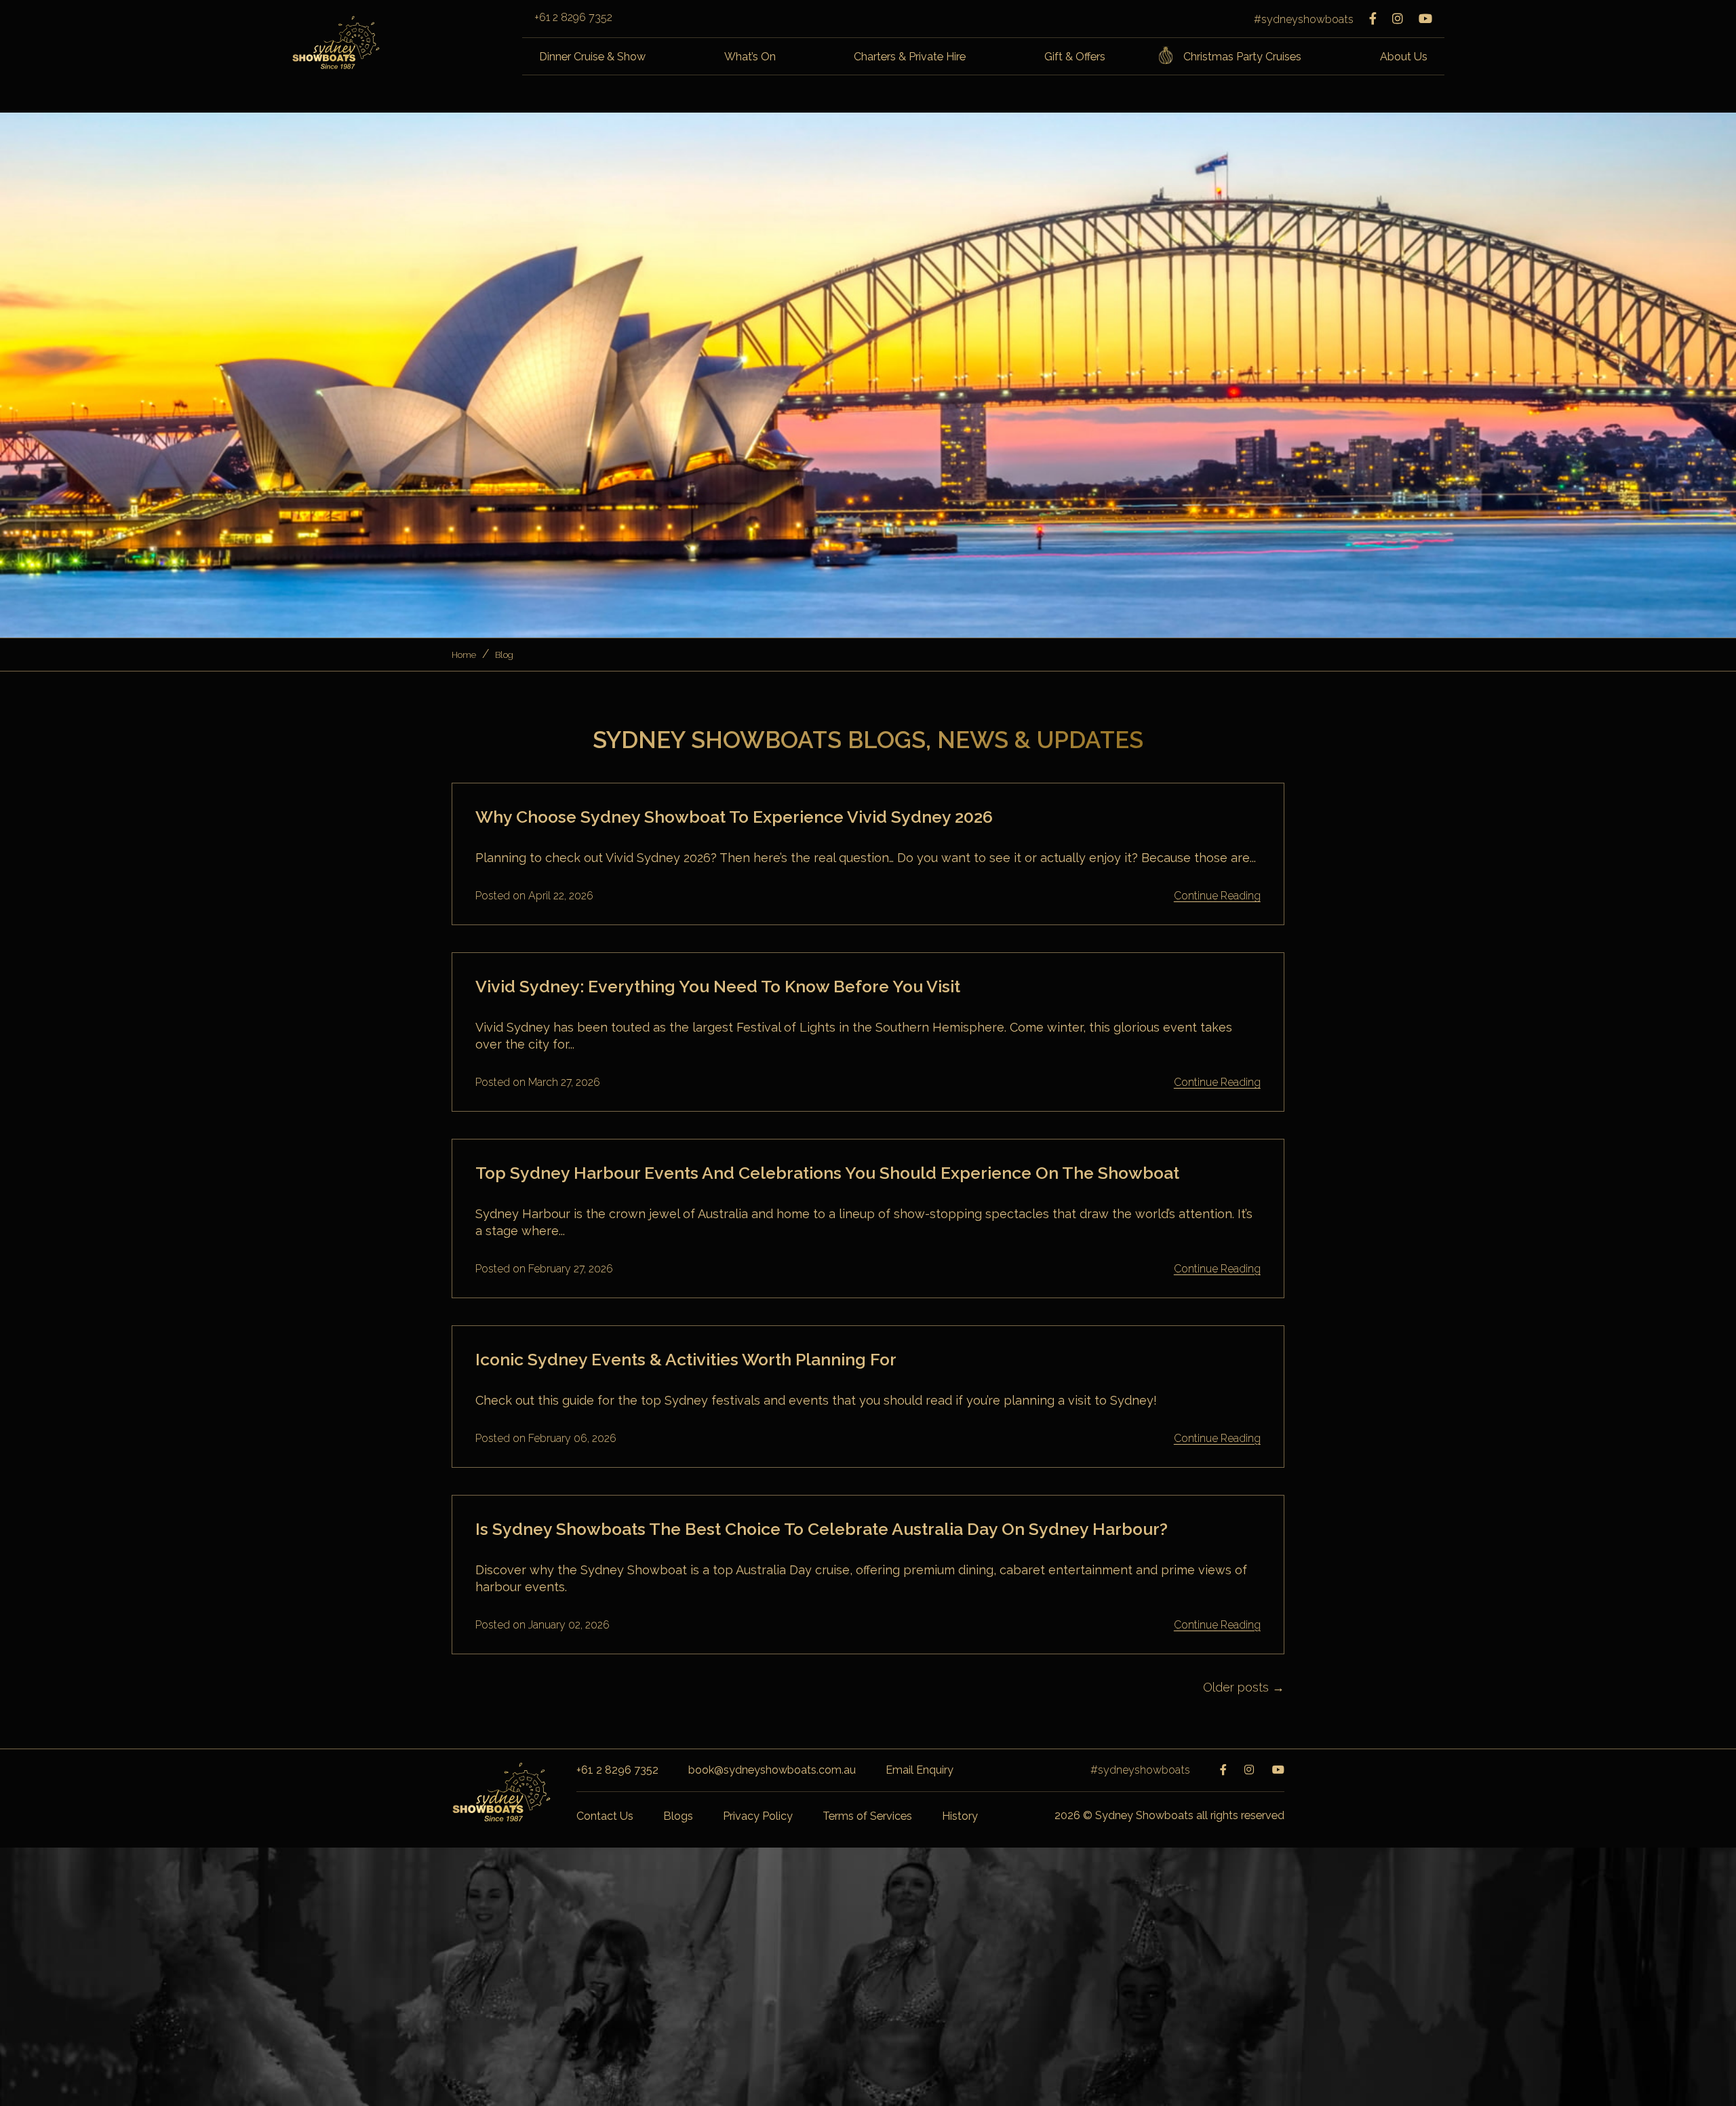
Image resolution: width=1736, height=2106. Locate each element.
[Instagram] (1398, 19)
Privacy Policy (758, 1816)
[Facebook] (1373, 19)
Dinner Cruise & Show (592, 57)
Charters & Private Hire (910, 57)
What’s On (750, 57)
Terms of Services (867, 1816)
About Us (1404, 57)
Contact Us (605, 1816)
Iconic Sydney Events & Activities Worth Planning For (686, 1360)
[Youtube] (1425, 19)
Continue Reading (1217, 896)
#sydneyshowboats (1304, 19)
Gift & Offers (1075, 57)
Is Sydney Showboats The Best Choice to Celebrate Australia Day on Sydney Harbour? (822, 1529)
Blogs (678, 1816)
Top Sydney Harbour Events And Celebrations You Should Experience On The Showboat (827, 1173)
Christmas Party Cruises (1242, 57)
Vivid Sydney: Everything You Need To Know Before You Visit (718, 987)
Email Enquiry (920, 1770)
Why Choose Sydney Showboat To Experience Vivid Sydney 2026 (734, 817)
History (960, 1816)
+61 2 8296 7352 (573, 18)
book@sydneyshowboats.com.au (772, 1770)
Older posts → (1244, 1687)
